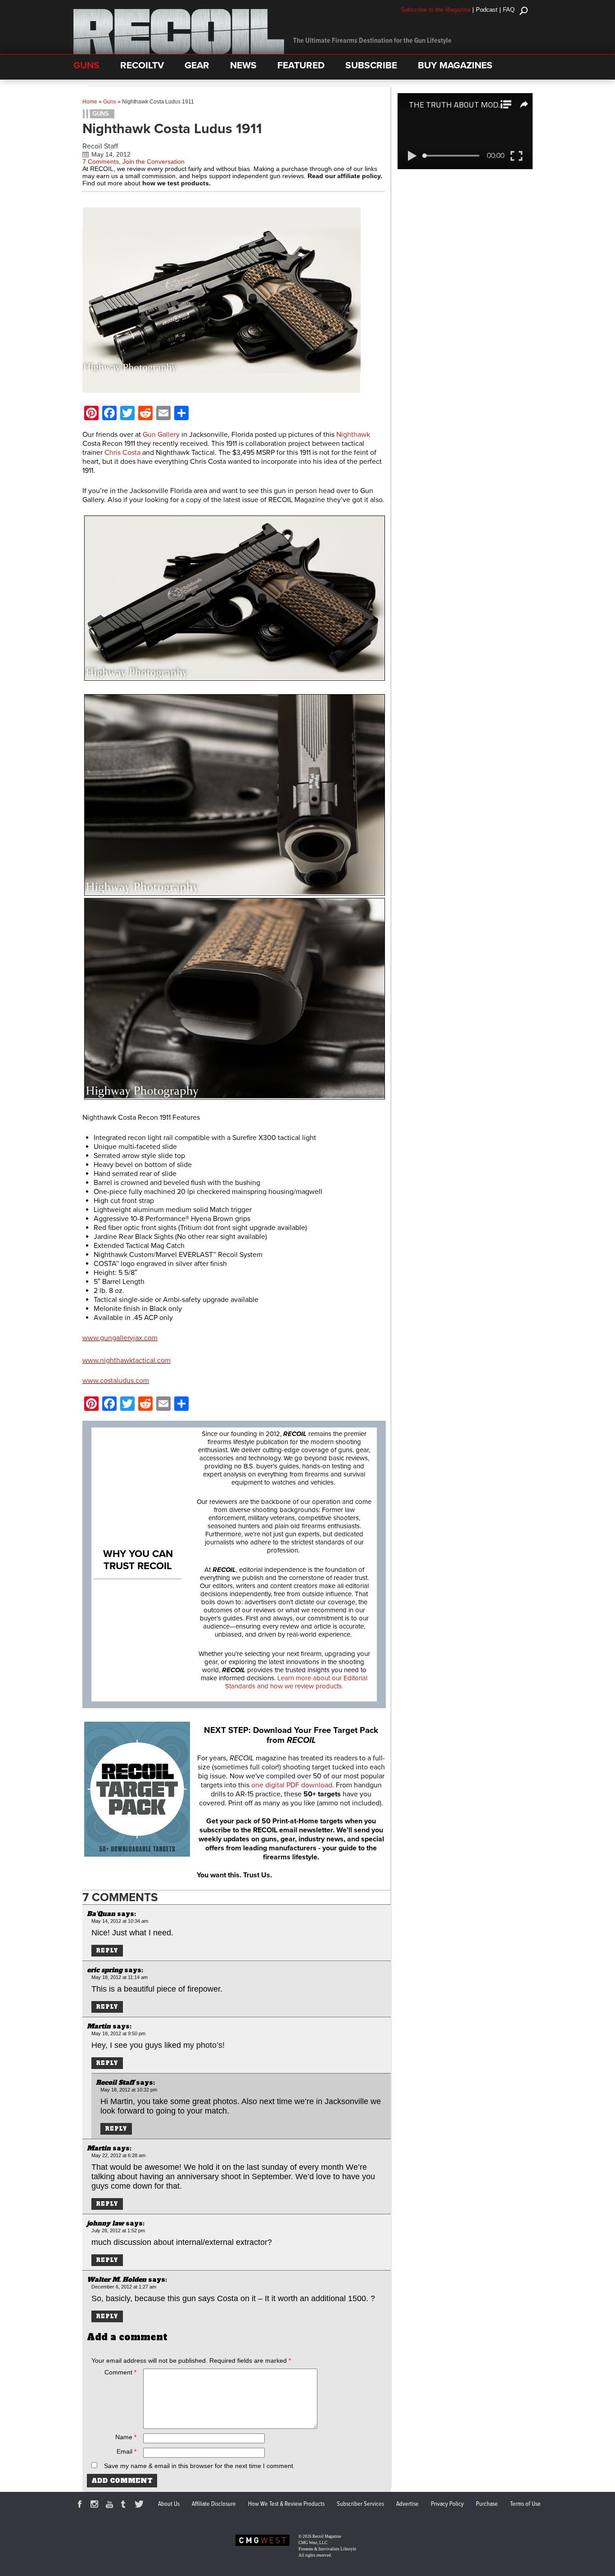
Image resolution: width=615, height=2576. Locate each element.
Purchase (487, 2504)
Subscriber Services (360, 2504)
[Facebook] (81, 2505)
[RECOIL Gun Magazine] (179, 52)
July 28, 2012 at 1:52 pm (118, 2230)
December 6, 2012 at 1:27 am (124, 2287)
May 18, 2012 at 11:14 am (120, 1977)
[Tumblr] (126, 2505)
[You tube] (111, 2505)
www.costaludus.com (116, 1381)
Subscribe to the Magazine (436, 10)
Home (90, 102)
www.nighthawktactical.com (127, 1360)
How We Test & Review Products (286, 2504)
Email (127, 2451)
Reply (107, 1951)
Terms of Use (525, 2504)
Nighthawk (353, 435)
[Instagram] (96, 2505)
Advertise (407, 2504)
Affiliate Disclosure (214, 2504)
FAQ (509, 10)
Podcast (487, 10)
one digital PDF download (292, 1785)
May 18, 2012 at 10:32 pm (129, 2090)
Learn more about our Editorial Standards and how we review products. (296, 1682)
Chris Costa (122, 453)
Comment (120, 2372)
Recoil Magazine (327, 2536)
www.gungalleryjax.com (120, 1338)
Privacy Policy (447, 2504)
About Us (169, 2504)
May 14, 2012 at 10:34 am (120, 1921)
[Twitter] (140, 2505)
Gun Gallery (161, 435)
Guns (110, 102)
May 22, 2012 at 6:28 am (118, 2155)
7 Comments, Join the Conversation (133, 162)
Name (126, 2437)
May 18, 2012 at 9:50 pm (118, 2033)
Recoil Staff (100, 146)
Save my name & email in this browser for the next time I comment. (199, 2466)
